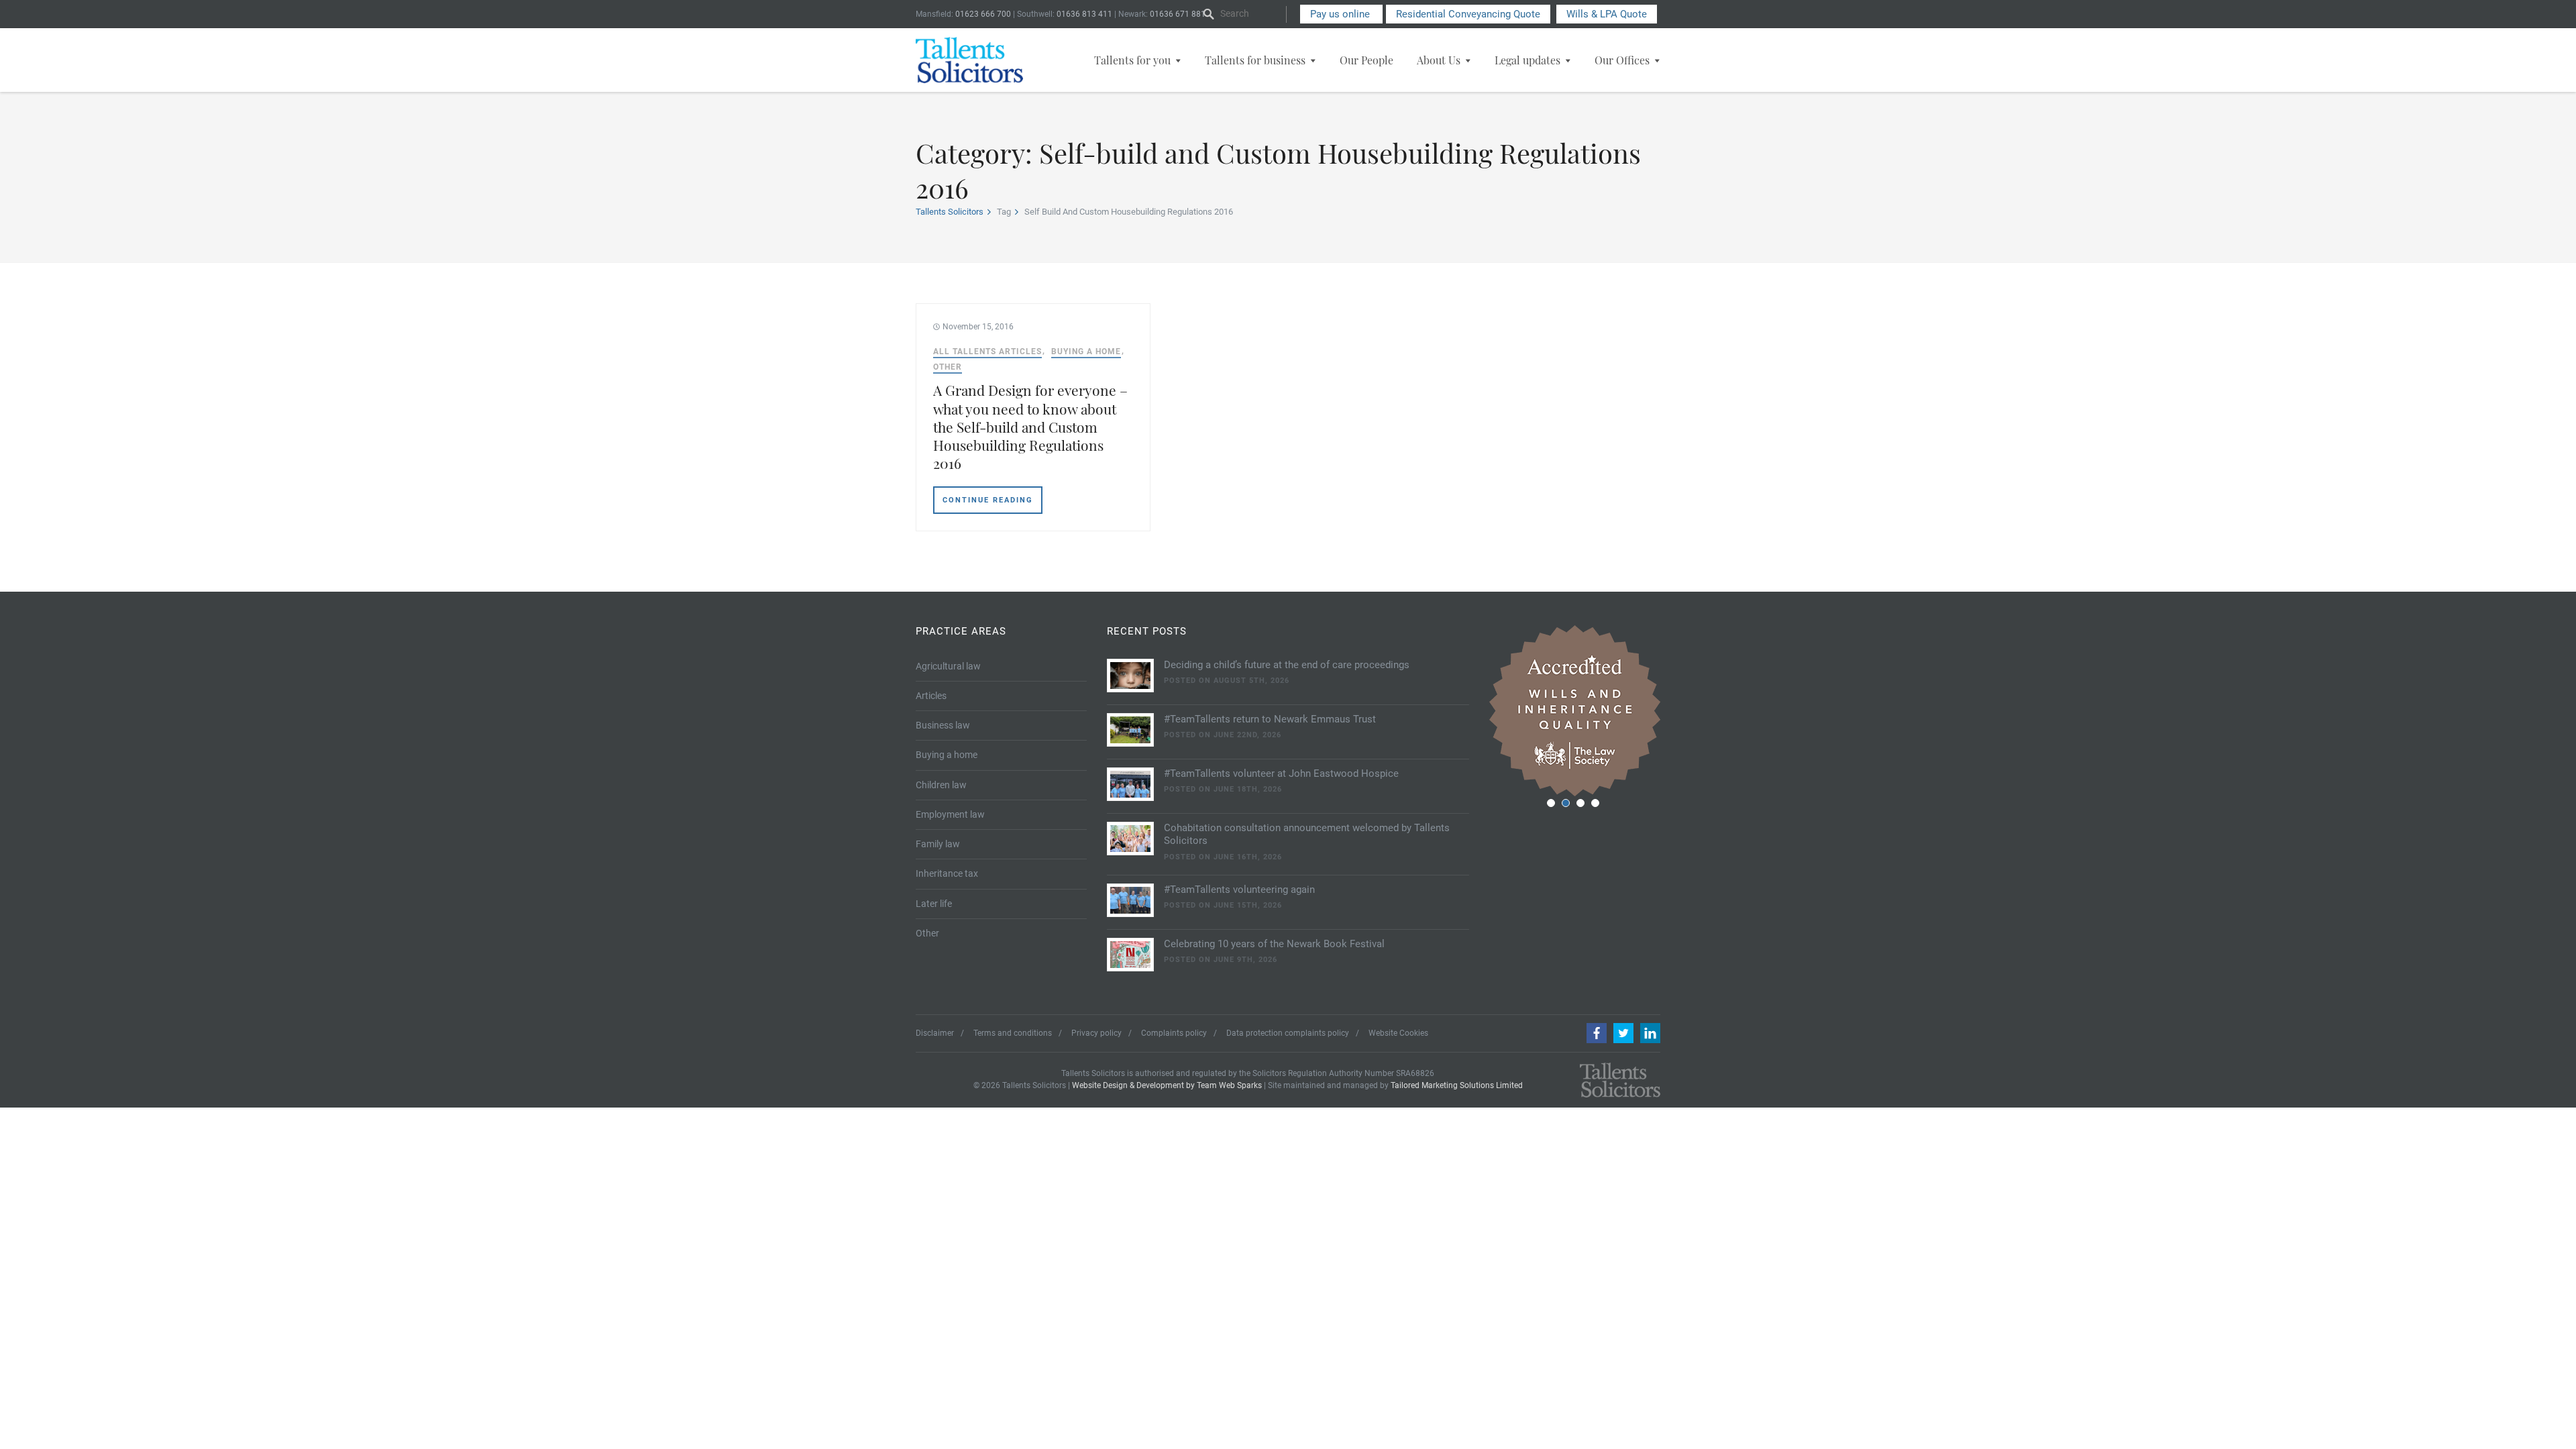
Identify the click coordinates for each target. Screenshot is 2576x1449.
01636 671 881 (1178, 14)
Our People (1366, 60)
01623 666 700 (983, 14)
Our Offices (1622, 60)
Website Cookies (1398, 1033)
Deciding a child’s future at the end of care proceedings (1287, 665)
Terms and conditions (1013, 1033)
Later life (934, 904)
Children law (941, 785)
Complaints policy (1174, 1033)
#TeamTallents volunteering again (1239, 890)
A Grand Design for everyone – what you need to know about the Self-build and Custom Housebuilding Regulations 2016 (1030, 426)
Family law (938, 844)
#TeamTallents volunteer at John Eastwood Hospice (1281, 773)
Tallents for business (1255, 60)
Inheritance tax (947, 873)
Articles (931, 696)
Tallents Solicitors (950, 212)
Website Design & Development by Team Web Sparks (1167, 1085)
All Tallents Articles (987, 352)
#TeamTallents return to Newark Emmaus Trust (1270, 719)
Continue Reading (988, 500)
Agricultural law (948, 666)
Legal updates (1527, 60)
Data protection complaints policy (1288, 1033)
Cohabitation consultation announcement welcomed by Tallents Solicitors (1307, 835)
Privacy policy (1096, 1033)
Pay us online (1341, 14)
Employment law (950, 814)
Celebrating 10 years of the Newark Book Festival (1274, 944)
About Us (1439, 60)
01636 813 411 (1084, 14)
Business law (943, 725)
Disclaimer (935, 1033)
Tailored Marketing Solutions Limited (1457, 1085)
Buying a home (1086, 352)
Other (948, 367)
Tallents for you (1132, 60)
